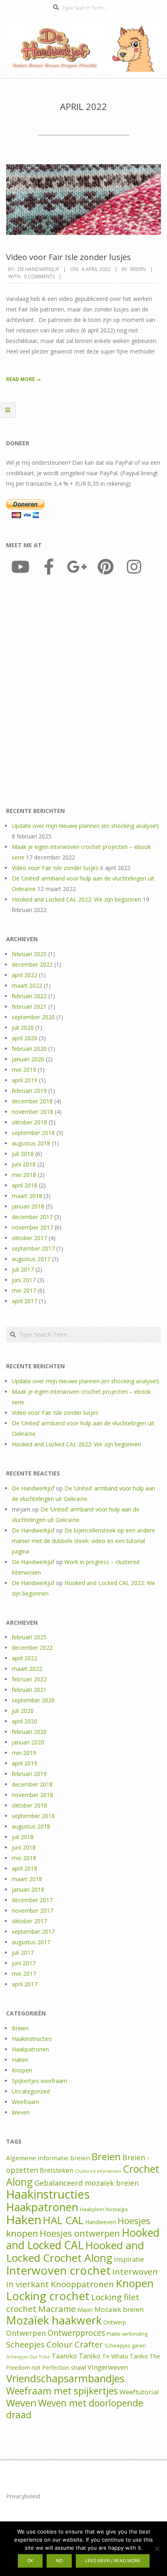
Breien (138, 269)
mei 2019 (24, 1070)
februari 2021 (29, 1006)
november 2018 (32, 1112)
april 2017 (25, 1301)
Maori (85, 2310)
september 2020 (33, 1017)
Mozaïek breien (119, 2309)
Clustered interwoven (98, 2171)
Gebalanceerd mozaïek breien (87, 2183)
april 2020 (25, 1038)
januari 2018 (28, 1206)
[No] (157, 2548)
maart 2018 (27, 1196)
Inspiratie (129, 2259)
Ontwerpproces (76, 2333)
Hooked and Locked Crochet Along (75, 2251)
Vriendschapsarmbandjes (65, 2378)
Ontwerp (115, 2322)
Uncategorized (31, 2091)
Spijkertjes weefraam (40, 2081)
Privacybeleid (23, 2496)
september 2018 (33, 1133)
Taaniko (64, 2356)
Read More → (24, 379)
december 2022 (32, 964)
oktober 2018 (29, 1122)
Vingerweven (108, 2367)
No (59, 2561)
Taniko (90, 2356)
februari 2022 (29, 996)
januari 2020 (28, 1059)
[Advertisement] (83, 693)
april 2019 (25, 1080)
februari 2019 (29, 1091)
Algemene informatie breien (48, 2158)
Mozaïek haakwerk (54, 2320)
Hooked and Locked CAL (83, 2239)
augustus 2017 (31, 1259)
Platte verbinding (127, 2334)
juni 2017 (24, 1280)
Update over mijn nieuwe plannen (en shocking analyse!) (85, 826)
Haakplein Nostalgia (104, 2209)
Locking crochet (48, 2296)
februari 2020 (29, 1049)
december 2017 (32, 1217)
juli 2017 (23, 1269)
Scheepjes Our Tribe (28, 2357)
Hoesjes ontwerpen (80, 2233)
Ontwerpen (26, 2333)
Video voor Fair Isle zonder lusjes (69, 257)
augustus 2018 (31, 1143)
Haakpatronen (30, 2049)
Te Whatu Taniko (125, 2356)
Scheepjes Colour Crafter (55, 2344)
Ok (30, 2561)
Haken (20, 2060)
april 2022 (25, 975)
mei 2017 (24, 1290)
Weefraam (26, 2102)
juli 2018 (23, 1154)
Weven (21, 2112)
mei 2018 (24, 1175)
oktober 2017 (29, 1238)
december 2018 (32, 1101)
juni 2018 (24, 1164)
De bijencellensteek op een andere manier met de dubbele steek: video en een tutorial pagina (83, 1541)
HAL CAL (63, 2220)
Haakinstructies (32, 2039)
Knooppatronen (82, 2284)
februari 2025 (29, 954)
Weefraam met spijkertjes (62, 2391)
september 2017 (33, 1248)
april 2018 (25, 1185)
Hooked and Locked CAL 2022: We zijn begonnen (76, 899)
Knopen (22, 2070)
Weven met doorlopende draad (75, 2409)
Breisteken (57, 2170)
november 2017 (32, 1227)
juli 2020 (23, 1028)
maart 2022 (27, 985)
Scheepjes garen (125, 2345)
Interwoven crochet (58, 2270)
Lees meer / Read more (113, 2561)
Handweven (101, 2222)
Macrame (57, 2309)
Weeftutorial (139, 2392)
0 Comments (39, 276)
